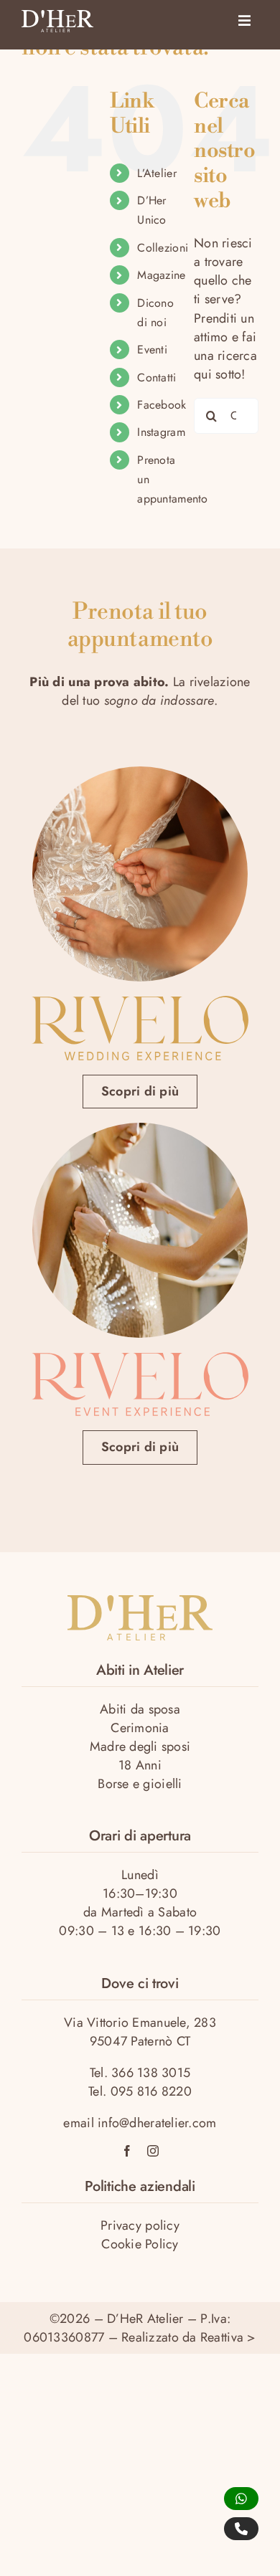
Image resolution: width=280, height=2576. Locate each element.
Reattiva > (228, 2337)
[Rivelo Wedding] (140, 1002)
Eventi (152, 350)
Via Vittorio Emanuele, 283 (140, 2023)
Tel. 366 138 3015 (140, 2073)
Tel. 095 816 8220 (140, 2091)
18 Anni (140, 1765)
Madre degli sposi (140, 1746)
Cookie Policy (140, 2244)
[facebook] (127, 2151)
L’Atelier (157, 173)
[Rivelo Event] (140, 1359)
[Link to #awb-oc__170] (244, 21)
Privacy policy (140, 2225)
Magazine (161, 275)
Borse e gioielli (140, 1784)
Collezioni (163, 248)
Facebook (162, 405)
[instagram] (153, 2151)
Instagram (161, 432)
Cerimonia (140, 1728)
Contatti (157, 377)
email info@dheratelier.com (140, 2123)
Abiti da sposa (140, 1709)
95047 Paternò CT (140, 2041)
